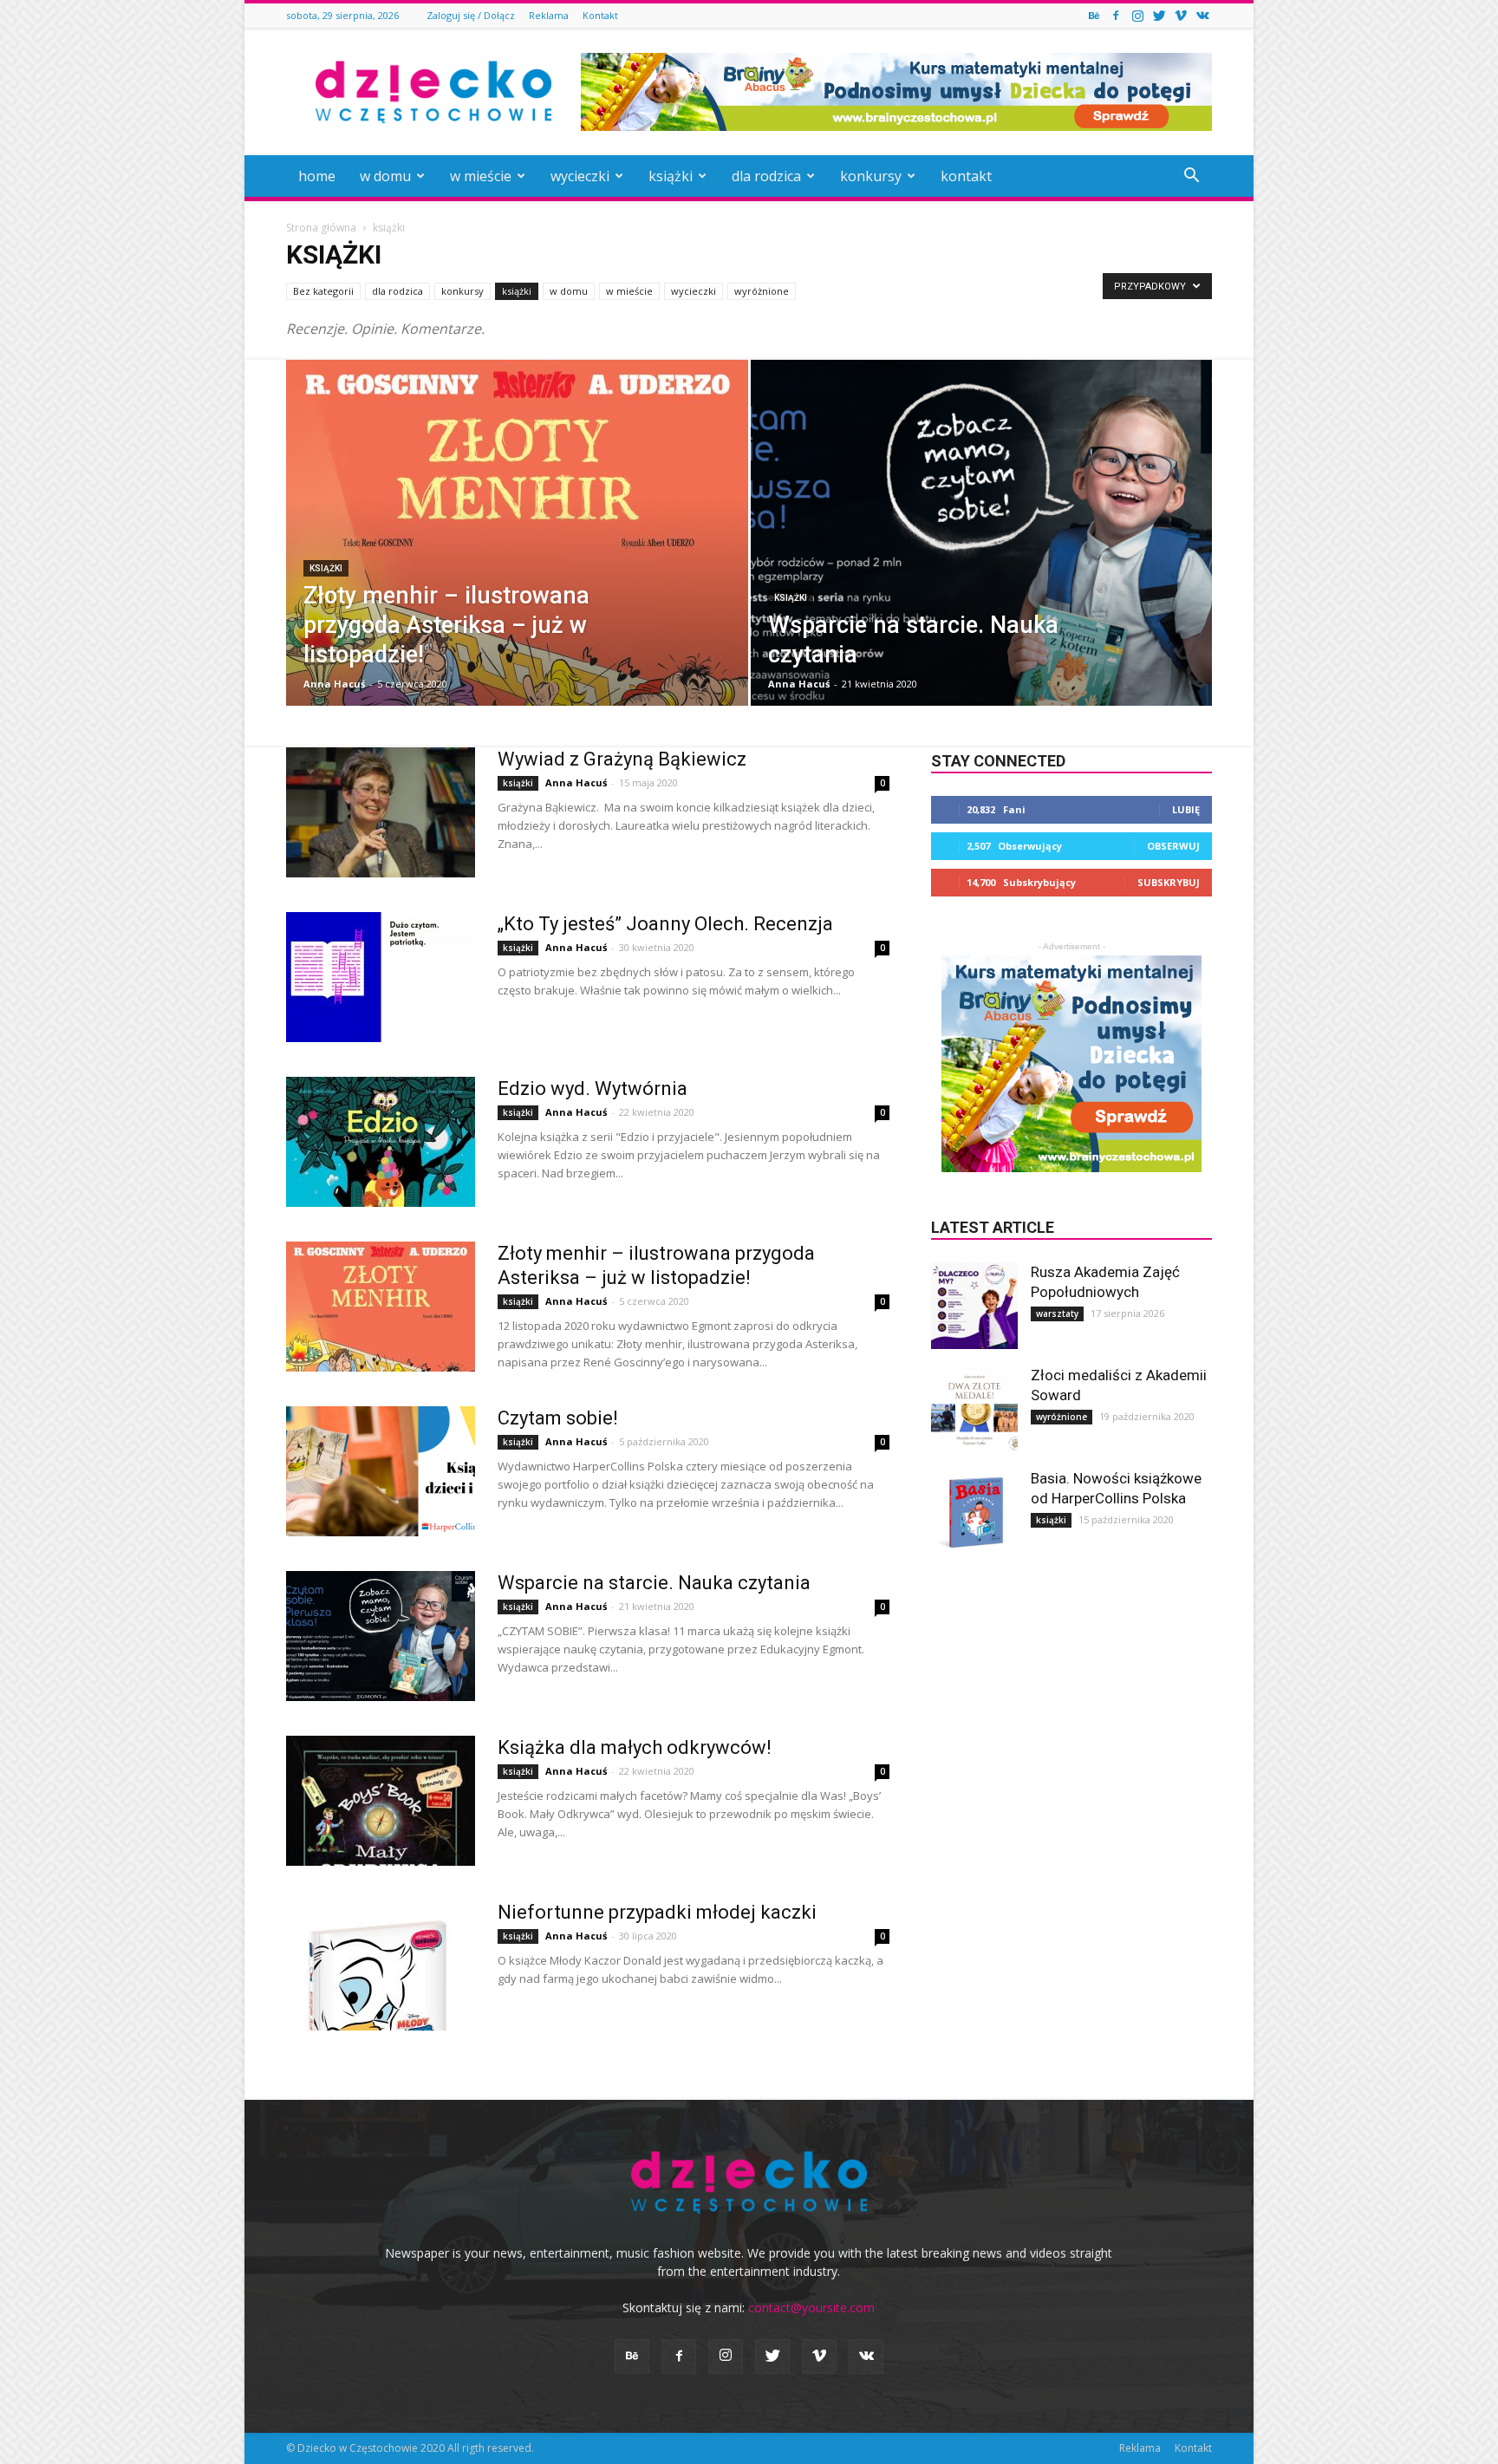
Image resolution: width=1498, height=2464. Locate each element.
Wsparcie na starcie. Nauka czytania (654, 1583)
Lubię (1186, 809)
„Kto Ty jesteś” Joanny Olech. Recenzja (665, 924)
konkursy (871, 176)
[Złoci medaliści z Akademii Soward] (974, 1409)
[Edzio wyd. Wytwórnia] (381, 1142)
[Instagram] (1137, 15)
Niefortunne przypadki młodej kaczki (657, 1912)
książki (671, 176)
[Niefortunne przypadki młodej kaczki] (381, 1965)
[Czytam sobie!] (381, 1471)
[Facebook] (1116, 15)
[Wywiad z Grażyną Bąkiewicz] (381, 812)
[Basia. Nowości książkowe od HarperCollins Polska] (974, 1512)
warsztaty (1057, 1313)
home (317, 176)
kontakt (966, 176)
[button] (1191, 177)
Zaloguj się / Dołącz (471, 15)
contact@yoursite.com (811, 2308)
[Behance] (1094, 15)
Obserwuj (1173, 846)
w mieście (481, 176)
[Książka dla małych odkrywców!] (381, 1801)
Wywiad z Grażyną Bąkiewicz (622, 759)
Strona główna (321, 228)
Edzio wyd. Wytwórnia (593, 1089)
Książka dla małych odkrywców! (635, 1747)
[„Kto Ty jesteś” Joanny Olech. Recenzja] (381, 977)
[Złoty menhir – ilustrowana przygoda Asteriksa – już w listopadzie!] (517, 560)
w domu (385, 176)
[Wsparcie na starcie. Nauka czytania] (982, 560)
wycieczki (580, 176)
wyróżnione (762, 291)
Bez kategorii (323, 291)
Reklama (549, 15)
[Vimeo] (1181, 15)
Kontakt (600, 15)
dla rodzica (766, 176)
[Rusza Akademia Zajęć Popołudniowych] (974, 1306)
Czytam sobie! (558, 1418)
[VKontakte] (1202, 15)
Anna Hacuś (334, 684)
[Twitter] (1159, 15)
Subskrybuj (1169, 882)
